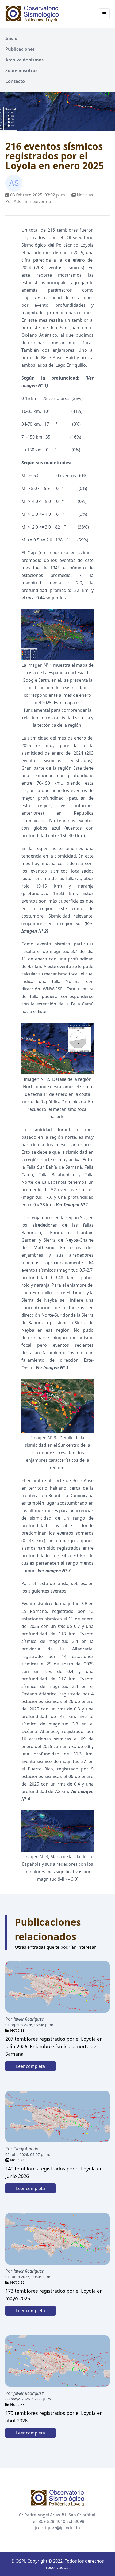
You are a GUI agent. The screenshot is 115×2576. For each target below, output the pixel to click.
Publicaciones (20, 49)
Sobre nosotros (21, 70)
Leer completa (30, 2066)
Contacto (15, 81)
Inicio (11, 38)
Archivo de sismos (24, 60)
